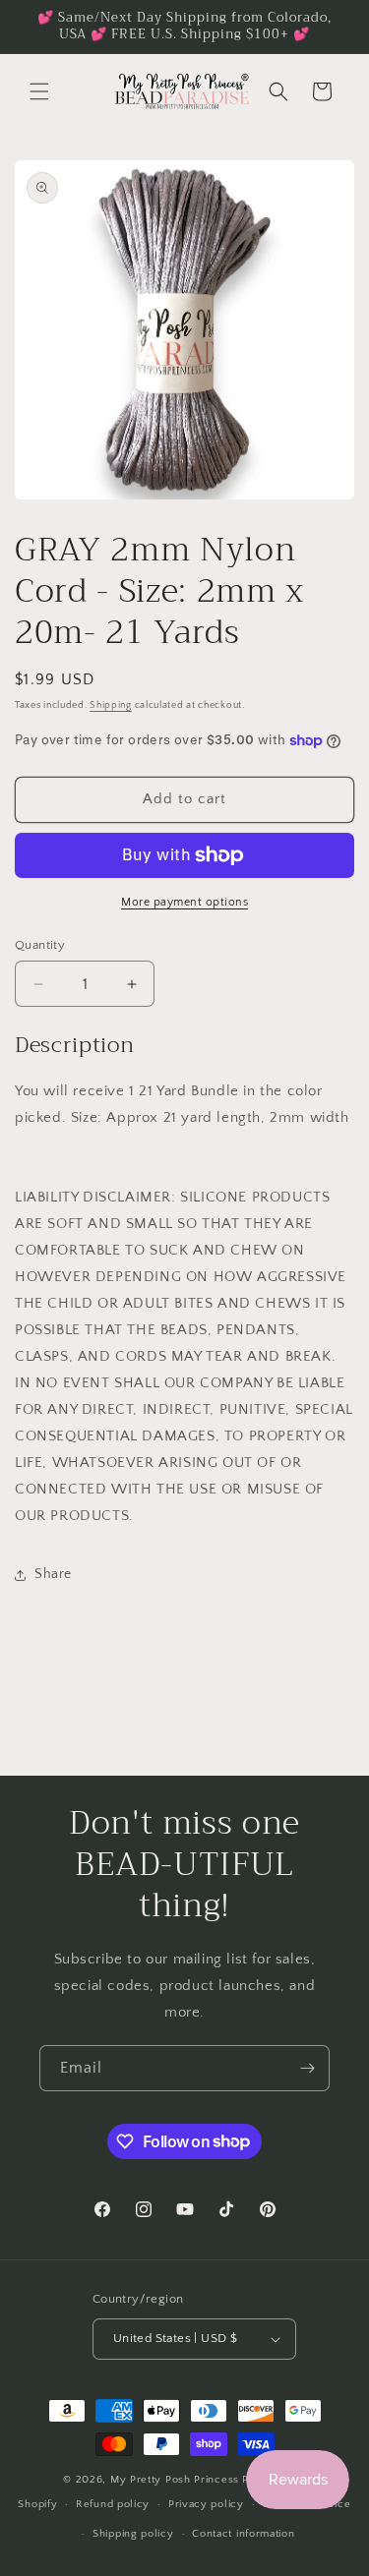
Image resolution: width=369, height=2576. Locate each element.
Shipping (111, 705)
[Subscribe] (307, 2068)
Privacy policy (206, 2504)
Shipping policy (133, 2534)
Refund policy (113, 2504)
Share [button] (53, 1574)
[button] (39, 91)
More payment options (184, 902)
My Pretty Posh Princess (175, 2480)
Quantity (40, 945)
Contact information (243, 2534)
